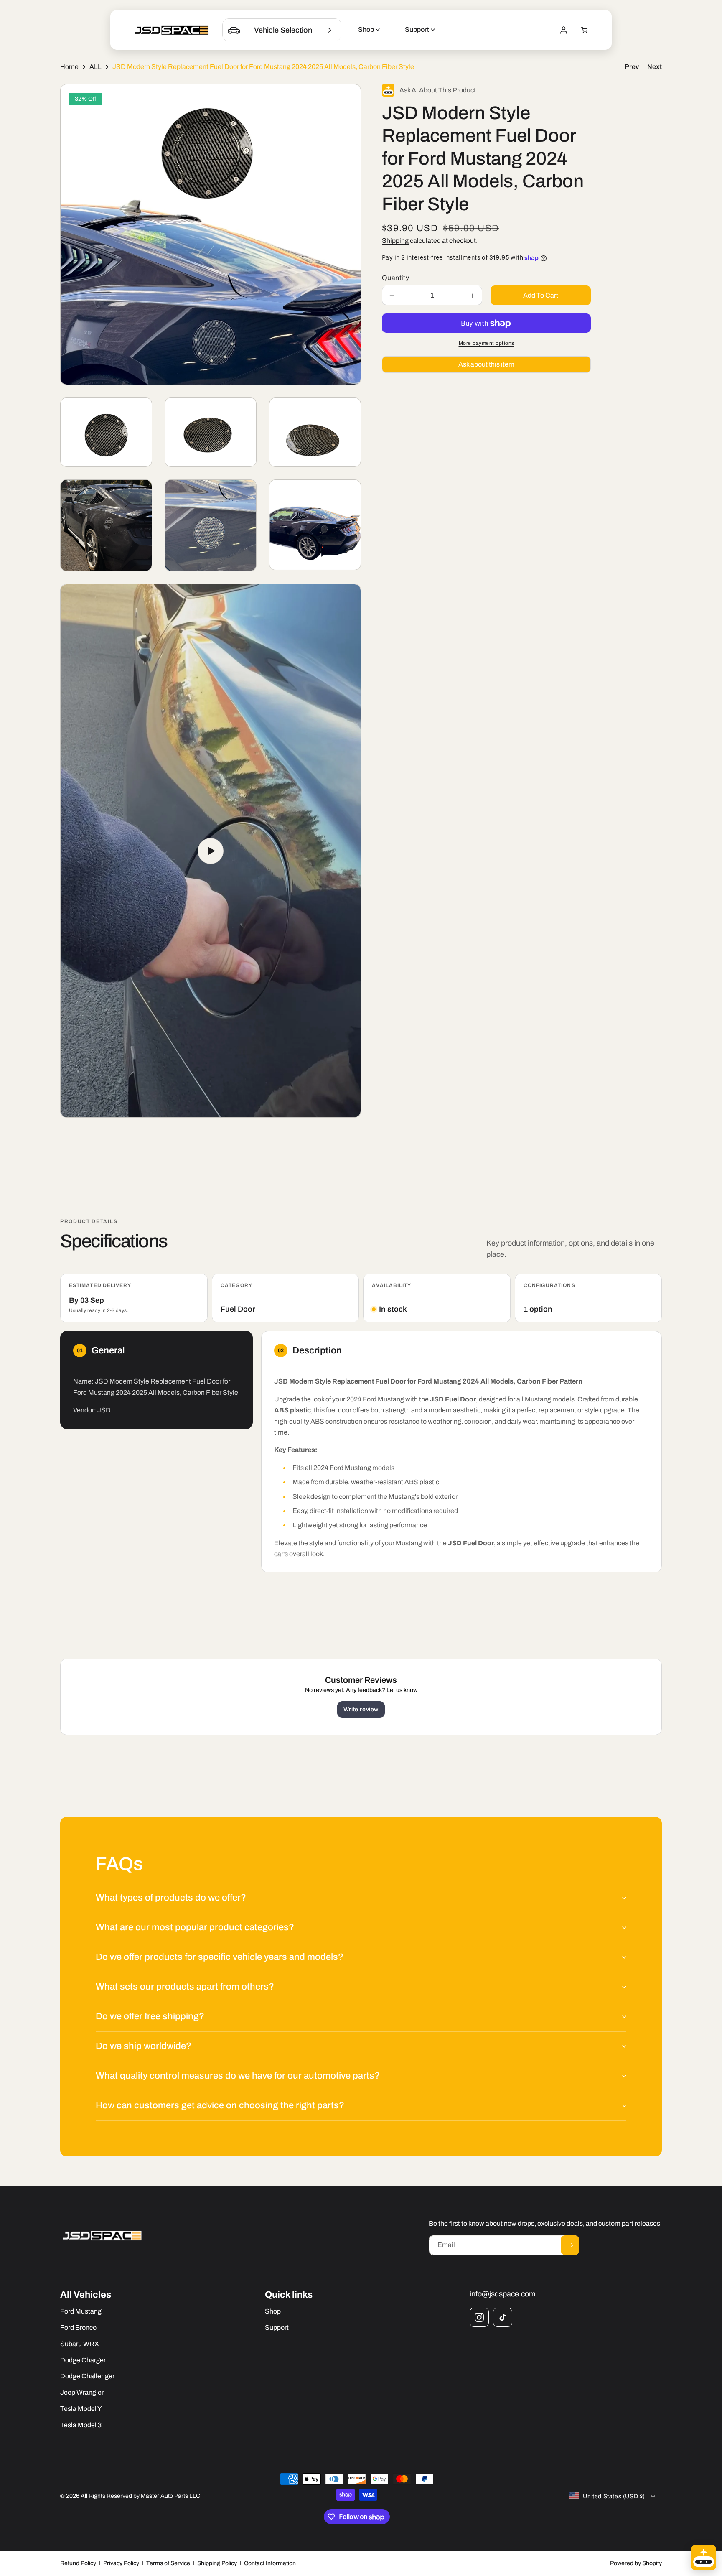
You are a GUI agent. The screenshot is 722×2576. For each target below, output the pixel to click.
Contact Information (270, 2563)
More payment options (487, 344)
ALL (95, 67)
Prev (632, 67)
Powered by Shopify (636, 2563)
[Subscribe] (570, 2245)
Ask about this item (486, 365)
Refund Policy (78, 2563)
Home (69, 67)
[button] (585, 30)
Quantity (395, 278)
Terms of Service (168, 2563)
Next (655, 67)
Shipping (395, 241)
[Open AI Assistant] (704, 2558)
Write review (361, 1709)
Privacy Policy (121, 2563)
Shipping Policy (217, 2563)
